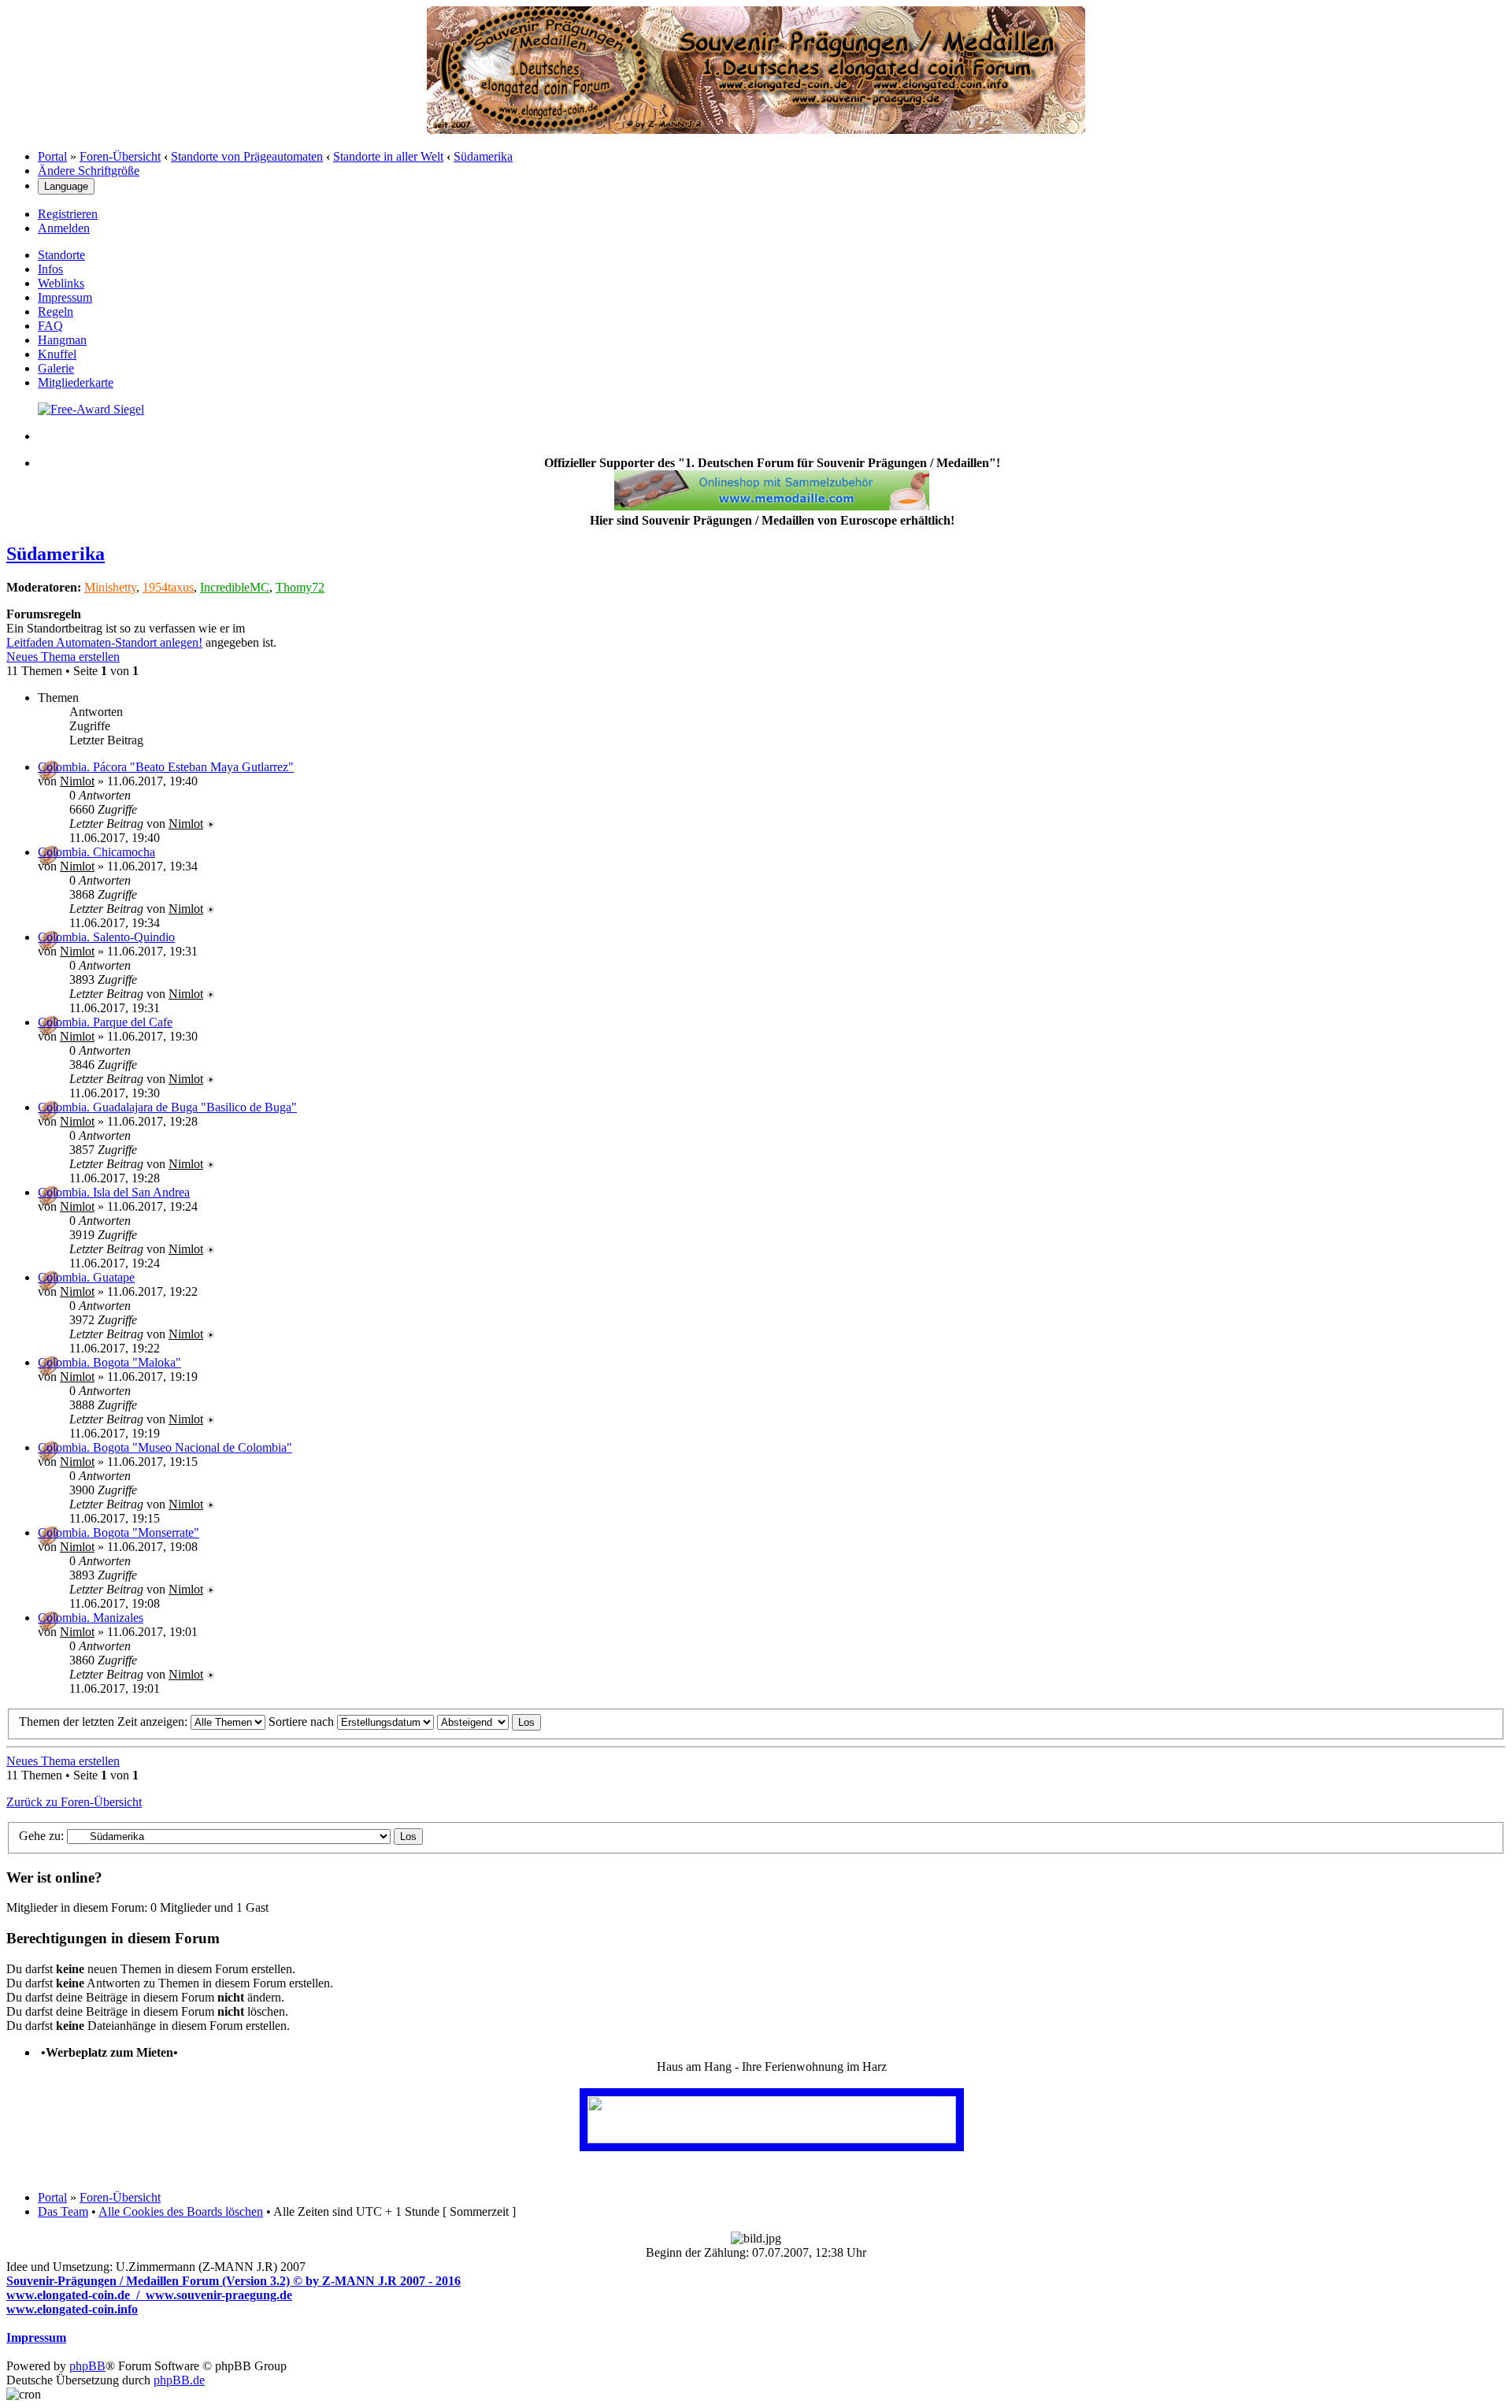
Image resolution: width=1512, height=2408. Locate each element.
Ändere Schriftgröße (89, 171)
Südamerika (483, 156)
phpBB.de (179, 2380)
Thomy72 (300, 587)
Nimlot (77, 781)
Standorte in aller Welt (388, 156)
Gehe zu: (41, 1836)
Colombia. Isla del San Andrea (114, 1192)
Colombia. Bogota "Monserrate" (119, 1532)
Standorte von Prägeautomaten (247, 156)
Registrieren (68, 214)
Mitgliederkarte (76, 382)
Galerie (56, 368)
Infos (50, 269)
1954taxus (168, 587)
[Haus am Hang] (772, 2139)
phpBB (87, 2366)
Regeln (56, 312)
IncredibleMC (235, 587)
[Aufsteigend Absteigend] (489, 1722)
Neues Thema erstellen (63, 657)
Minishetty (110, 587)
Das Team (63, 2211)
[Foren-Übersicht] (756, 130)
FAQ (50, 326)
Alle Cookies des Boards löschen (181, 2211)
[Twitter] (91, 409)
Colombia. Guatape (86, 1277)
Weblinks (61, 283)
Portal (52, 156)
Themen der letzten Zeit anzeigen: (105, 1722)
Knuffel (57, 354)
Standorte (61, 255)
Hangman (62, 340)
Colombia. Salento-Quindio (106, 937)
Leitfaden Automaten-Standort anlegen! (104, 642)
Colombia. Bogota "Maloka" (109, 1362)
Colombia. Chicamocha (96, 852)
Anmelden (64, 228)
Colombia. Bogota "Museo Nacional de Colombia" (165, 1447)
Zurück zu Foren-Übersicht (74, 1802)
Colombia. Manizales (91, 1618)
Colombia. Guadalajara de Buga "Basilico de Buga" (167, 1107)
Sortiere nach (303, 1722)
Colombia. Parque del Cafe (105, 1022)
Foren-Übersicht (120, 156)
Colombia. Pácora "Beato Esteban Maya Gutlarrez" (166, 767)
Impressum (65, 297)
